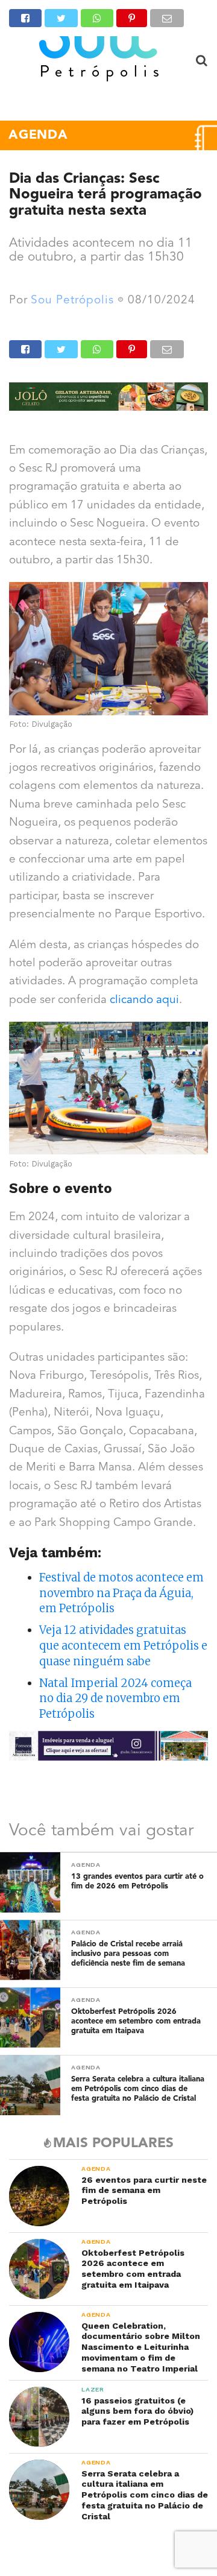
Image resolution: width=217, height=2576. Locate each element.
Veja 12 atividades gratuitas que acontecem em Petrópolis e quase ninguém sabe (123, 1646)
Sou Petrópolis (72, 301)
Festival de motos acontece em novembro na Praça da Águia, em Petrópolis (121, 1593)
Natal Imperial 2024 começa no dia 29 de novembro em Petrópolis (115, 1699)
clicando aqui (144, 1000)
